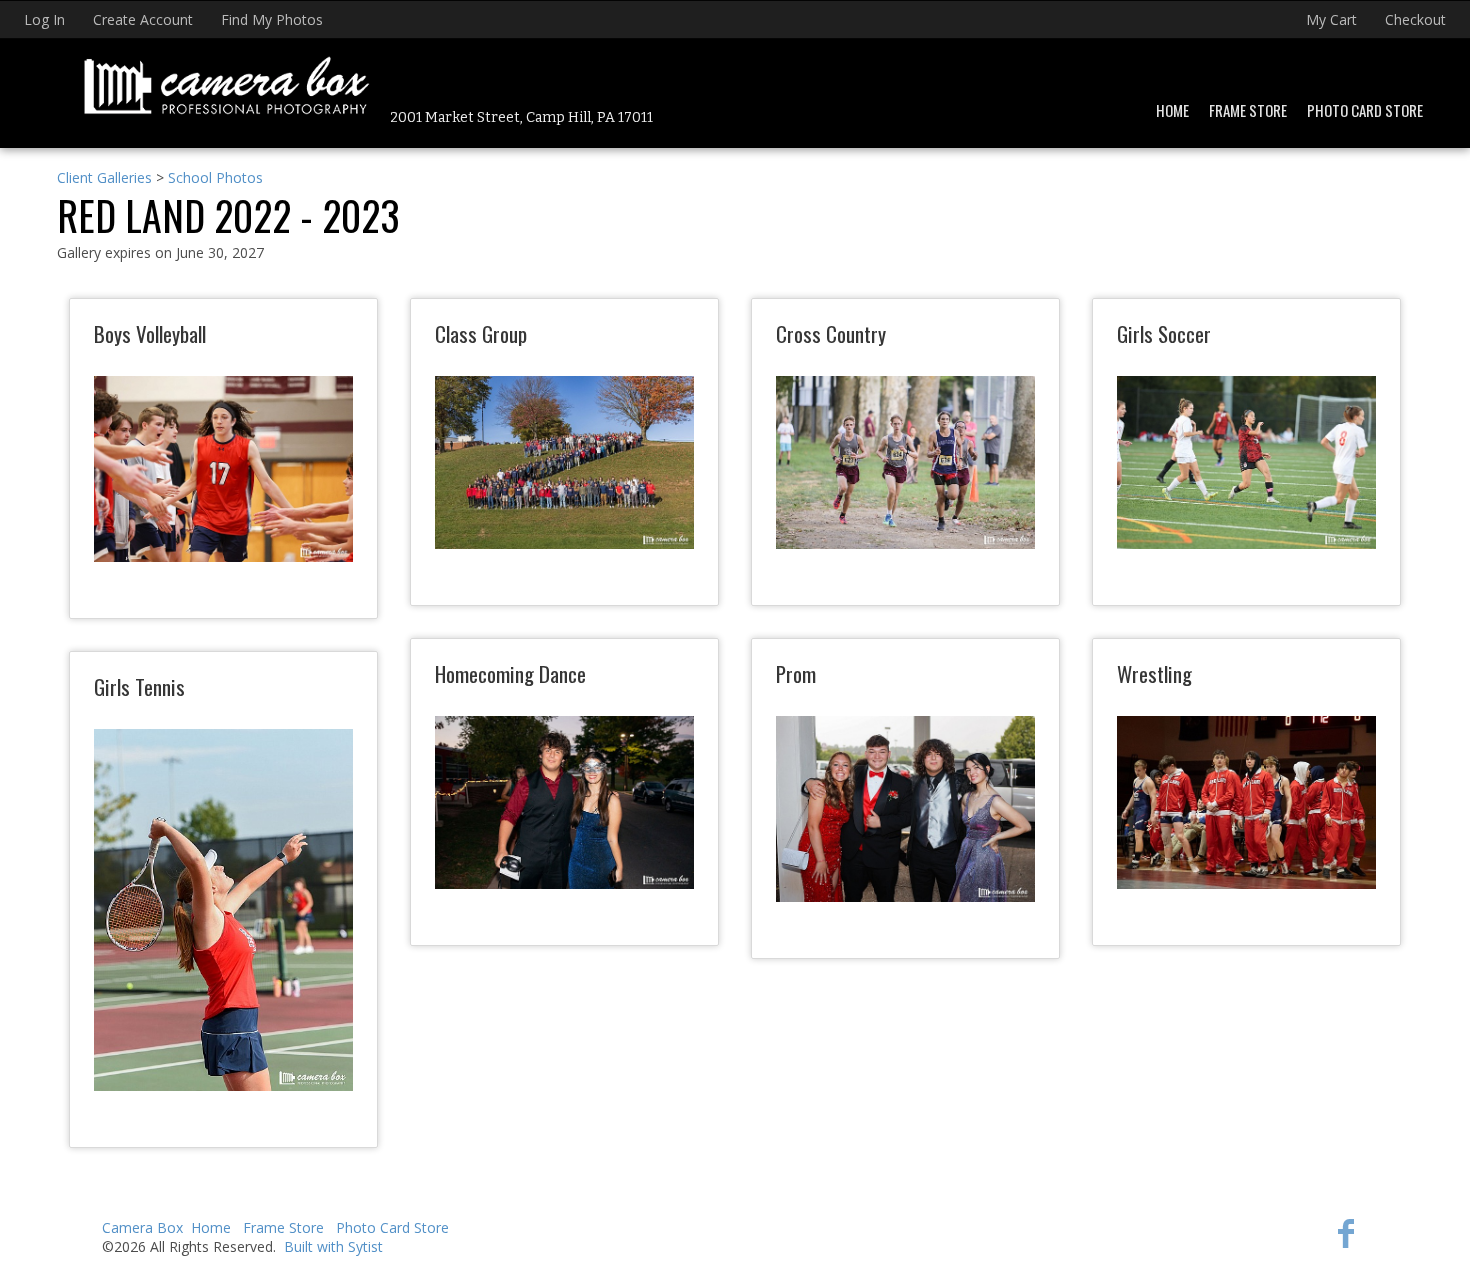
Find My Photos (272, 19)
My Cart (1333, 19)
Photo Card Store (1365, 110)
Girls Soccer (1164, 333)
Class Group (481, 333)
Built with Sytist (333, 1246)
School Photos (215, 177)
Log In (44, 19)
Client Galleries (104, 177)
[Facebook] (1345, 1232)
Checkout (1415, 19)
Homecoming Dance (510, 673)
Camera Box (142, 1227)
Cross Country (831, 333)
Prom (796, 673)
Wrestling (1154, 673)
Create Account (143, 19)
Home (1172, 110)
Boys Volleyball (150, 333)
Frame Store (1248, 110)
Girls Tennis (139, 686)
